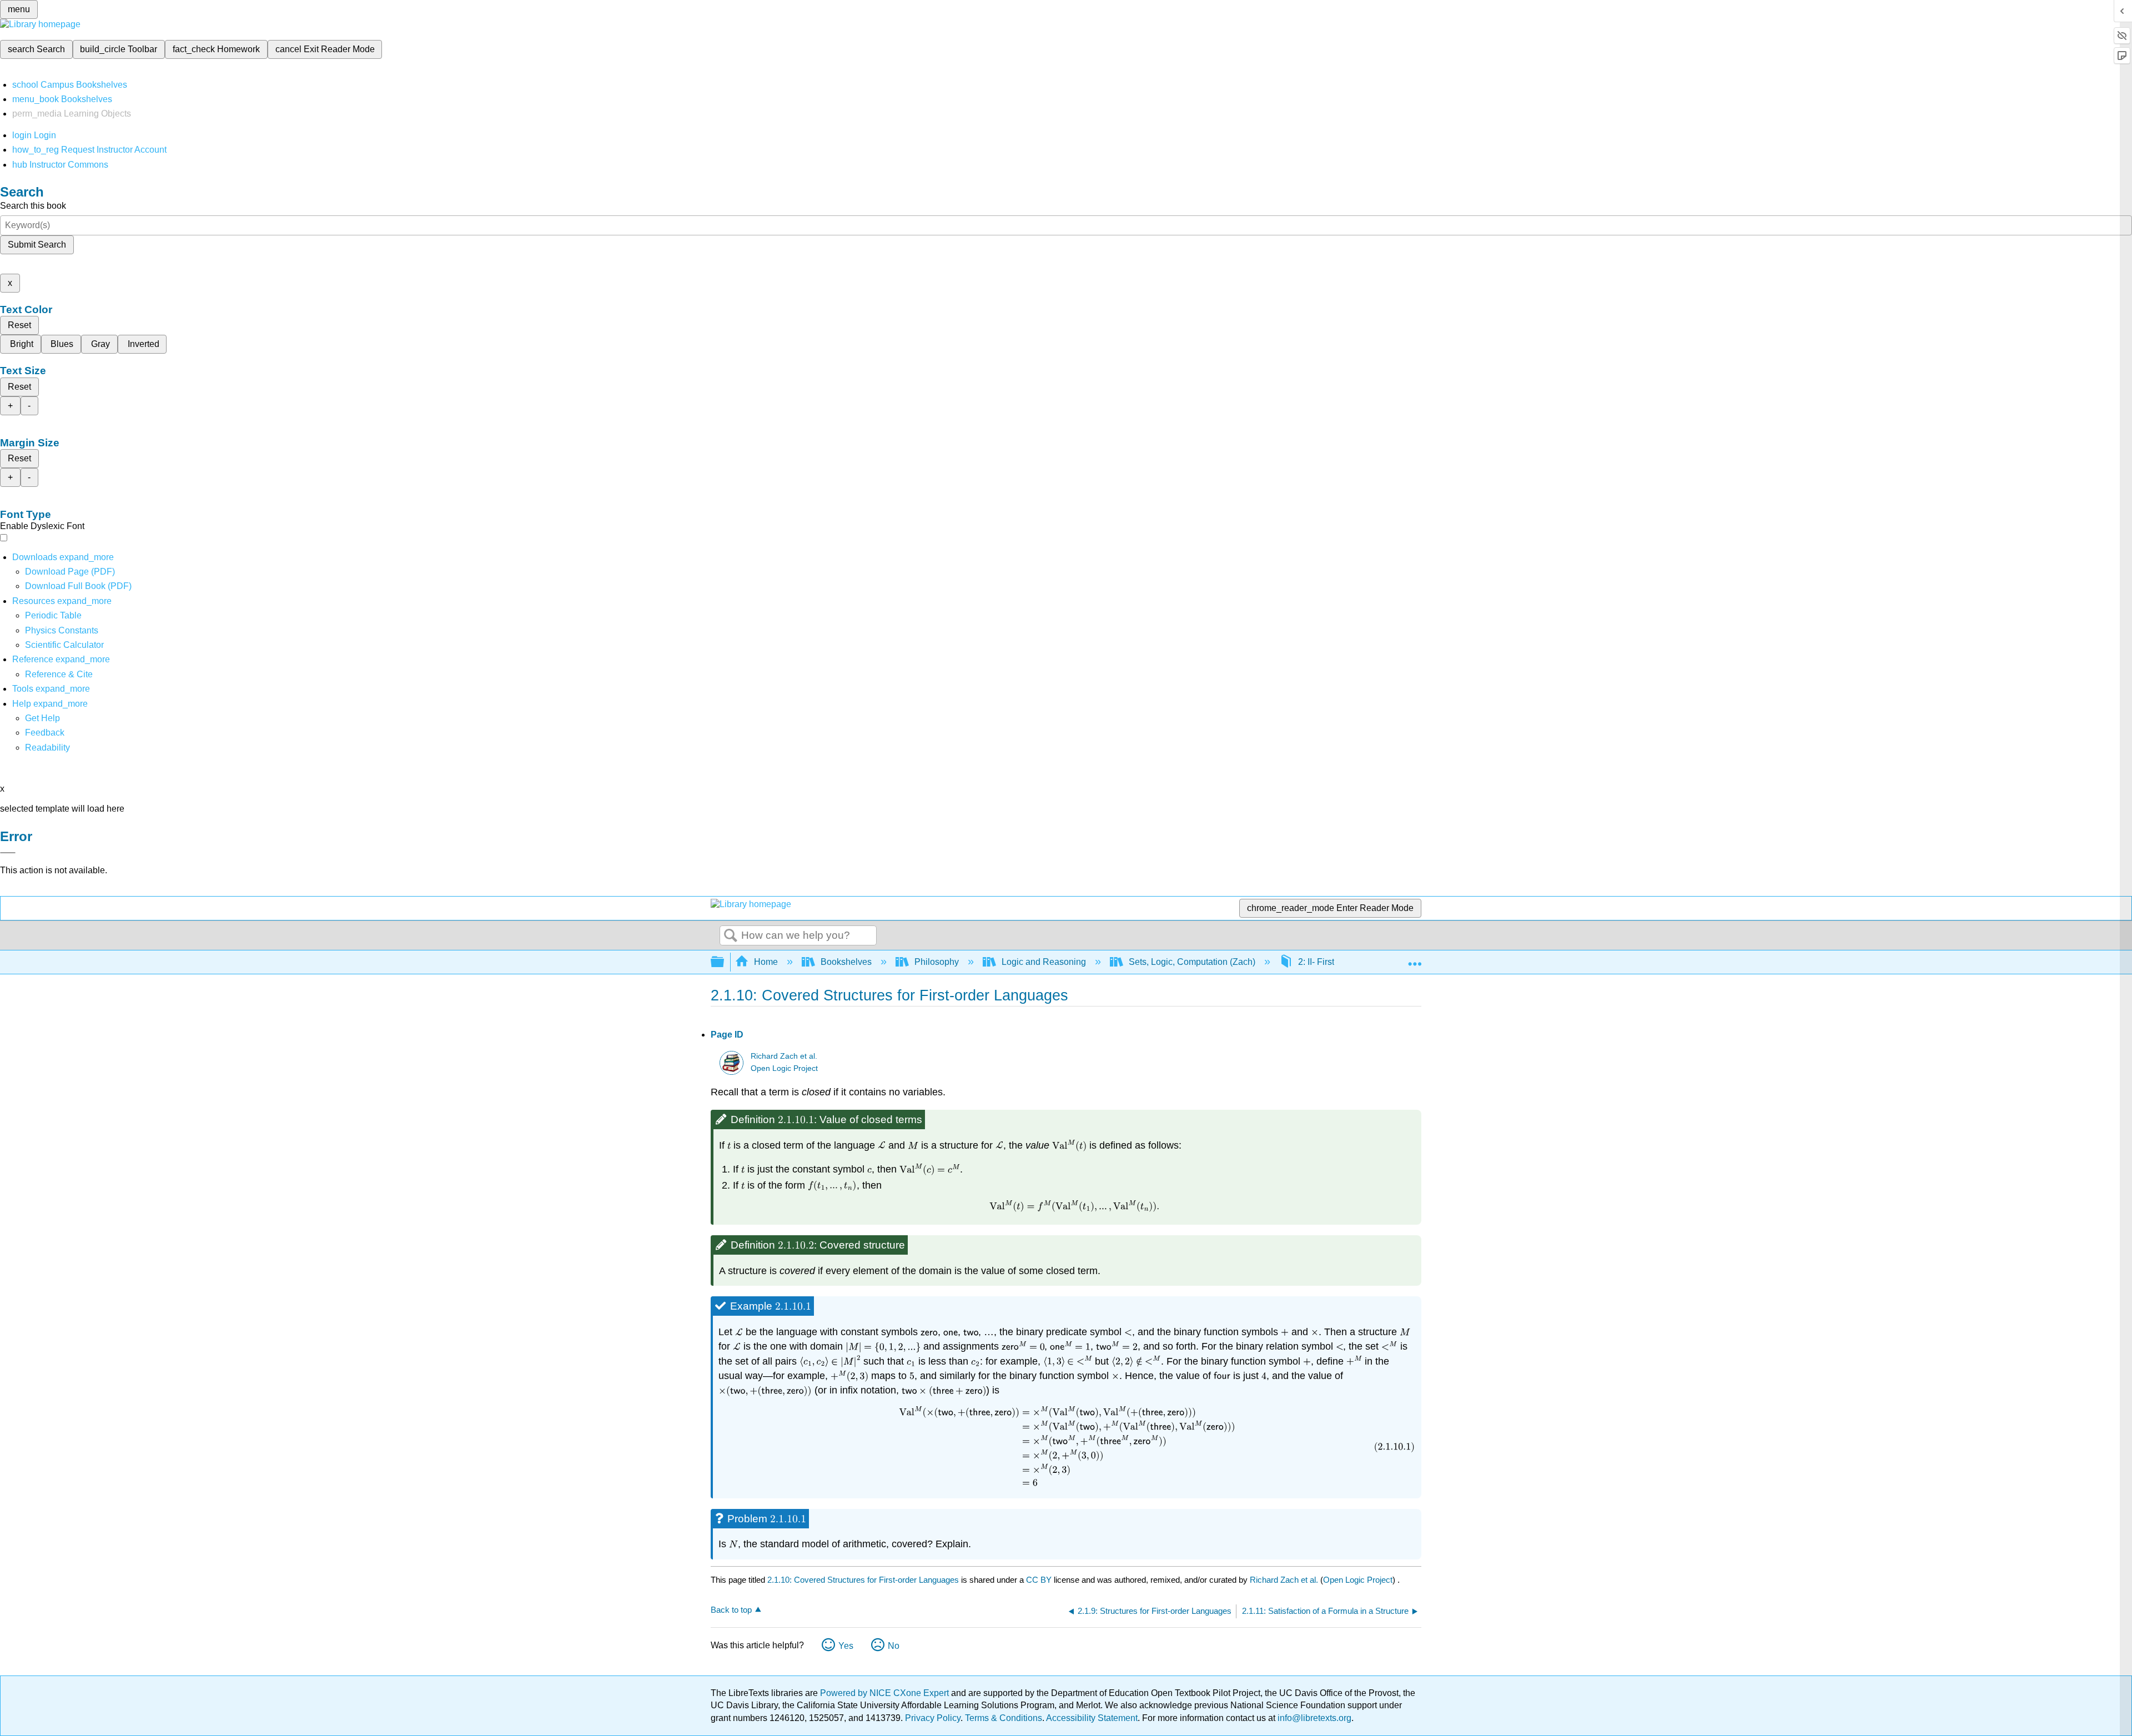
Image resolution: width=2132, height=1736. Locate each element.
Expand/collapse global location (1415, 959)
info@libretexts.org (1313, 1718)
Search (731, 936)
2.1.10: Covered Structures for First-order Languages (863, 1580)
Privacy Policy (933, 1718)
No (894, 1646)
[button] (45, 733)
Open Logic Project (784, 1068)
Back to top (731, 1610)
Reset (19, 325)
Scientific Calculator (64, 645)
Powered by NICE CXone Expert (886, 1693)
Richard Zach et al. (784, 1056)
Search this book (33, 206)
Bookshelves (846, 962)
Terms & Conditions (1004, 1718)
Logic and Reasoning (1044, 962)
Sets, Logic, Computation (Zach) (1192, 962)
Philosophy (937, 962)
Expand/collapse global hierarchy (725, 962)
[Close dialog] (8, 853)
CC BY (1040, 1580)
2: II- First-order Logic (1340, 962)
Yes (846, 1646)
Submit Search (37, 245)
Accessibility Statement (1092, 1718)
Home (766, 962)
